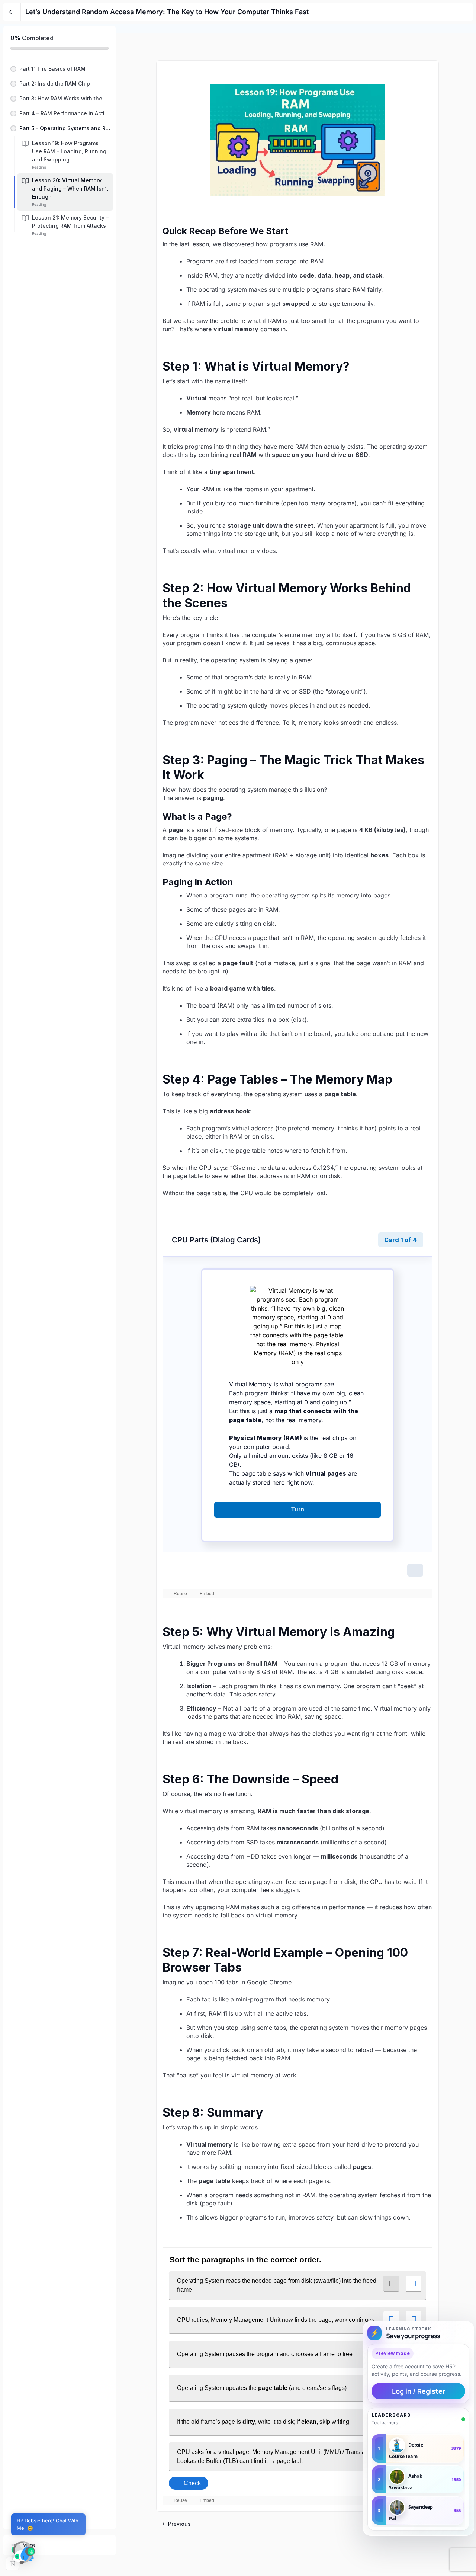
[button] (59, 69)
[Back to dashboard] (12, 12)
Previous (179, 2524)
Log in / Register (419, 2391)
